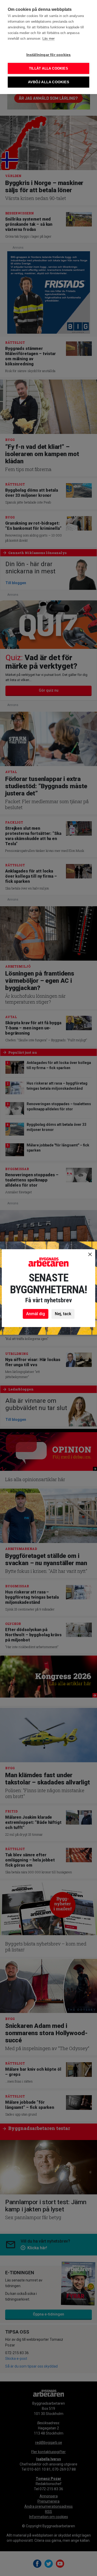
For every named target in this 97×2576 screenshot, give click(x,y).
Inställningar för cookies (49, 55)
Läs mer (48, 39)
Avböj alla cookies (48, 82)
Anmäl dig (36, 1314)
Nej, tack (63, 1314)
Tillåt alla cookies (48, 68)
